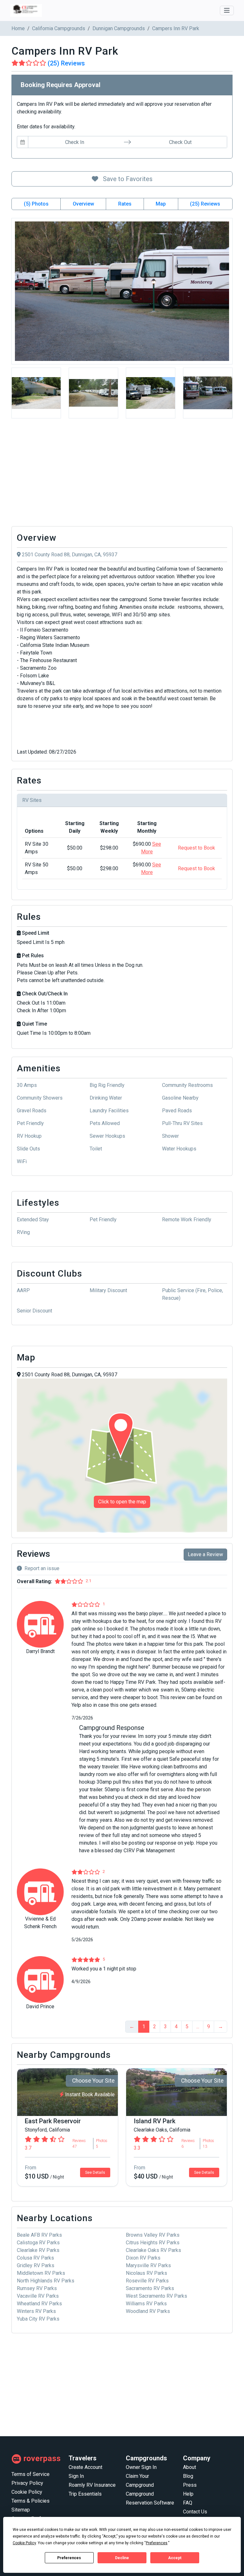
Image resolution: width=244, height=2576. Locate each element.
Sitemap (21, 2510)
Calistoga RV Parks (38, 2243)
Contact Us (195, 2512)
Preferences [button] (157, 2543)
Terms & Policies (30, 2501)
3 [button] (165, 2027)
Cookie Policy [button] (24, 2543)
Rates (125, 204)
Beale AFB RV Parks (39, 2235)
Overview (83, 204)
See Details (95, 2173)
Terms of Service (30, 2474)
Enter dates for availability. (46, 127)
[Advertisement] (122, 474)
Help (188, 2494)
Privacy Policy (27, 2483)
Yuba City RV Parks (38, 2319)
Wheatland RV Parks (39, 2304)
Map (161, 204)
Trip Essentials (85, 2494)
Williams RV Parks (146, 2304)
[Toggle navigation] (227, 10)
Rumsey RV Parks (37, 2288)
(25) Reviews (205, 204)
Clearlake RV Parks (38, 2250)
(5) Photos (36, 204)
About (190, 2467)
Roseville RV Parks (147, 2281)
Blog (188, 2476)
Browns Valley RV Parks (153, 2235)
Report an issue (42, 1568)
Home (18, 28)
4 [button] (176, 2027)
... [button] (198, 2027)
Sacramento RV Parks (150, 2288)
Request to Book (197, 848)
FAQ (188, 2503)
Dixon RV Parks (143, 2258)
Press (190, 2485)
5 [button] (187, 2027)
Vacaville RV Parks (38, 2296)
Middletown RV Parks (41, 2273)
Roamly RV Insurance (92, 2485)
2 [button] (155, 2027)
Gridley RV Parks (36, 2265)
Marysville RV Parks (148, 2265)
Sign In (76, 2476)
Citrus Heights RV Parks (153, 2243)
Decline (122, 2558)
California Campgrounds (59, 28)
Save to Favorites (127, 179)
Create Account (85, 2467)
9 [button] (209, 2027)
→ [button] (220, 2027)
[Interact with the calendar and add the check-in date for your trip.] (23, 142)
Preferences (69, 2558)
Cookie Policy (27, 2492)
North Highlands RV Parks (46, 2281)
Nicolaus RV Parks (146, 2273)
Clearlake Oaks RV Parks (153, 2250)
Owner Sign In (141, 2467)
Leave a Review (205, 1554)
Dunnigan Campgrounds (119, 28)
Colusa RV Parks (35, 2258)
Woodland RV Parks (148, 2311)
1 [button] (144, 2027)
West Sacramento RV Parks (156, 2296)
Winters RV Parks (36, 2311)
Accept (175, 2558)
